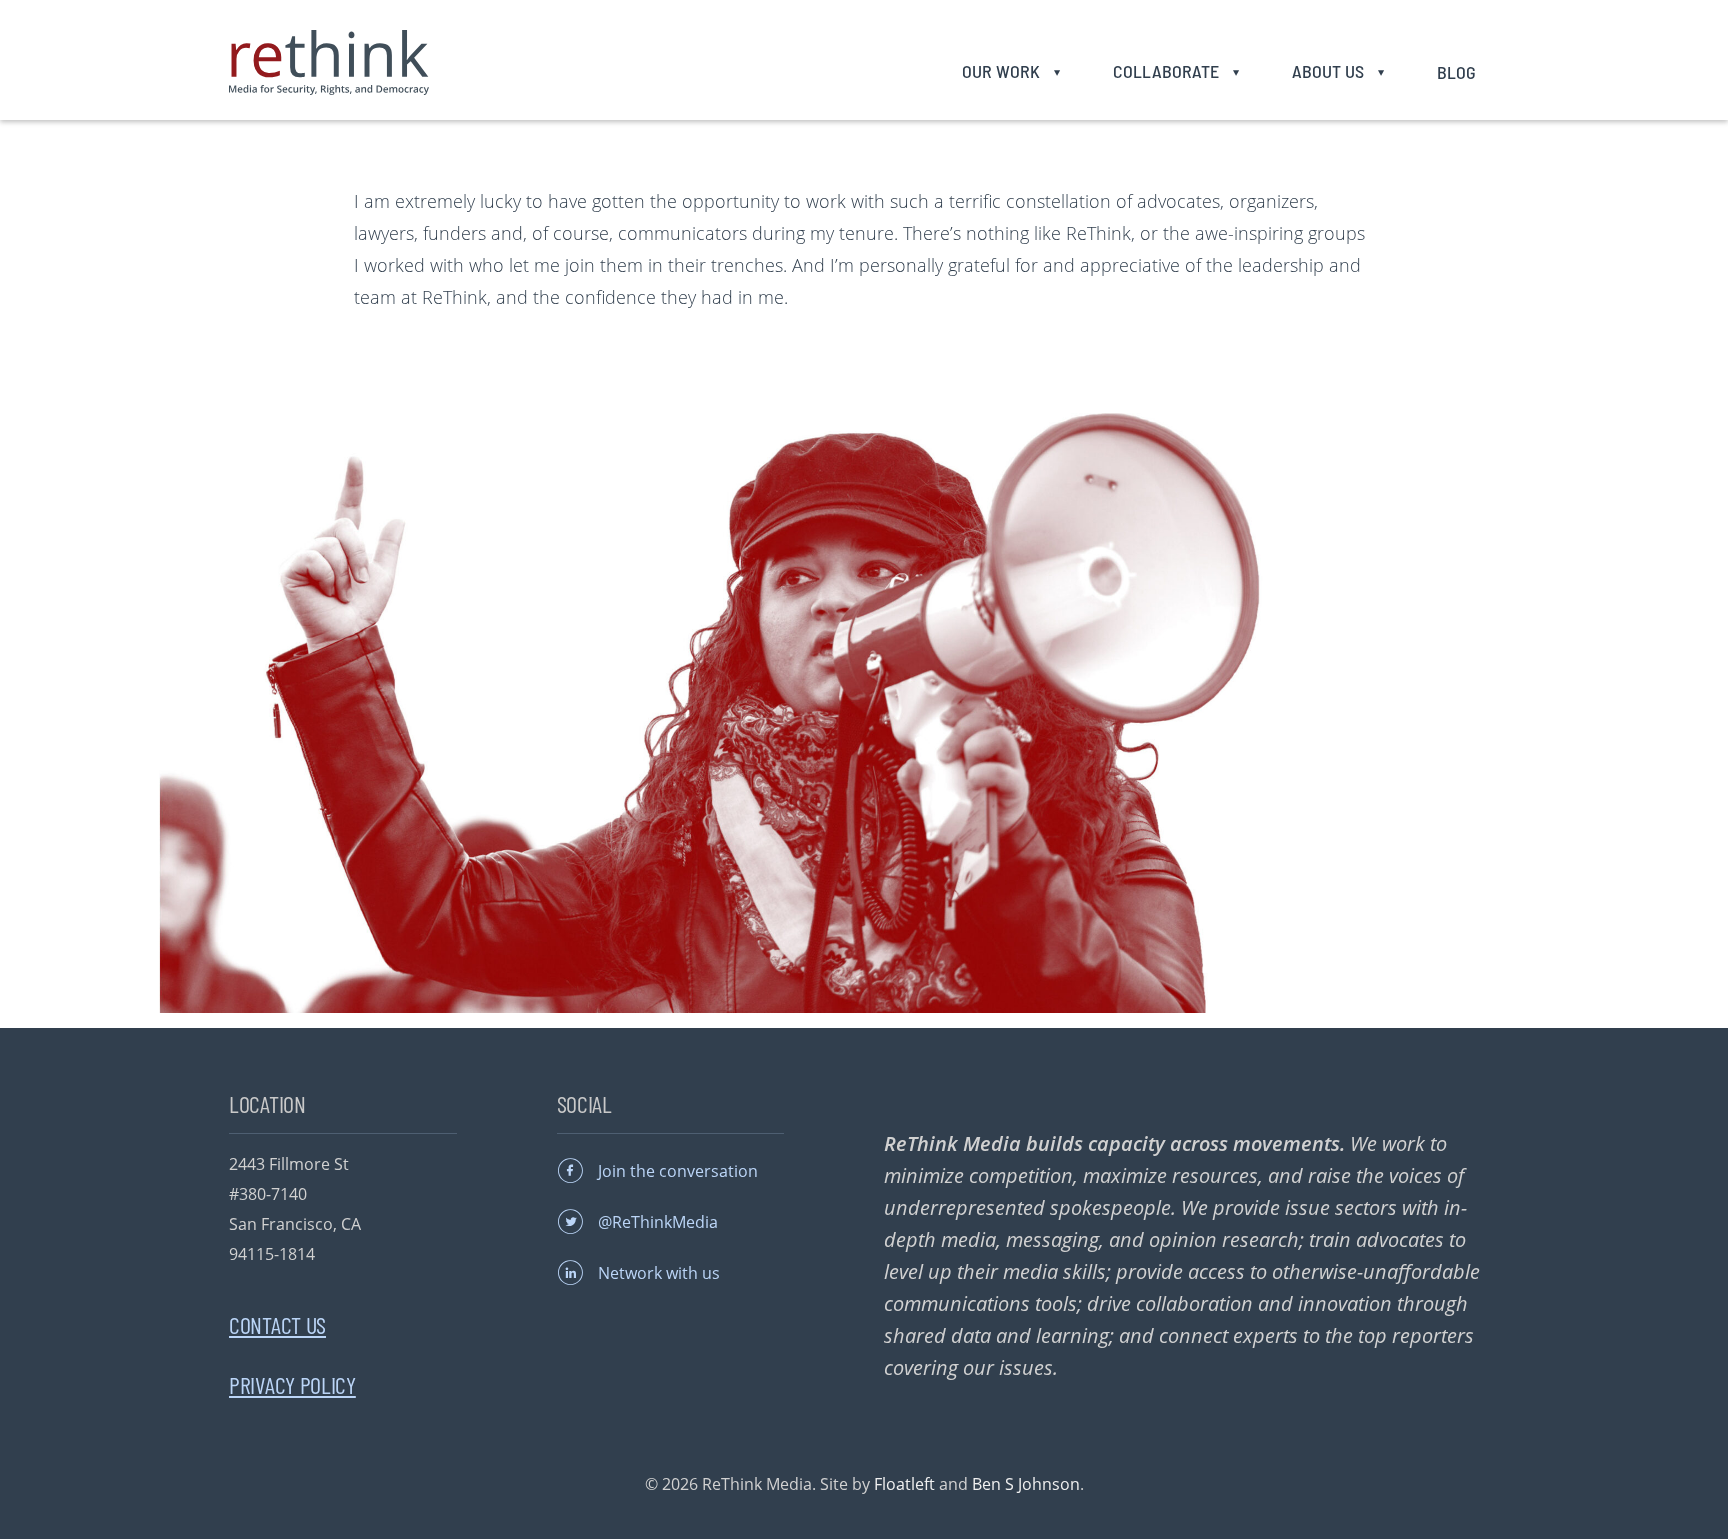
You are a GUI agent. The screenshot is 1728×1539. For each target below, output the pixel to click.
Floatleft (904, 1484)
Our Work (1001, 71)
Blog (1456, 72)
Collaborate (1166, 71)
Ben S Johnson (1026, 1484)
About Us (1328, 71)
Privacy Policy (292, 1384)
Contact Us (277, 1324)
